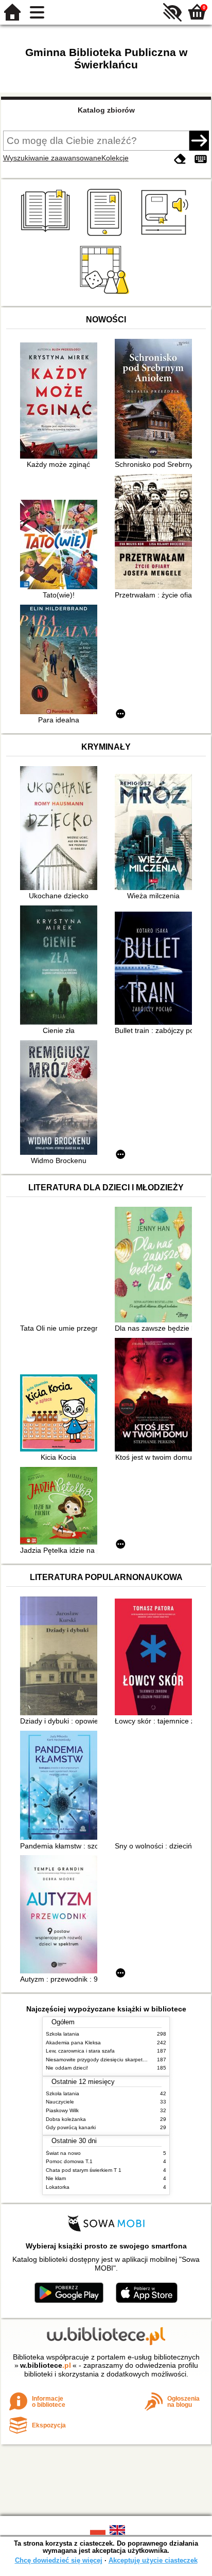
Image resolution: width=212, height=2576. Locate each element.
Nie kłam (56, 2178)
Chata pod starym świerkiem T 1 (84, 2170)
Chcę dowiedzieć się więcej (59, 2560)
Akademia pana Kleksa (73, 2043)
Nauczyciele (60, 2102)
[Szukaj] (199, 140)
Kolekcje (115, 158)
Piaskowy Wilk (62, 2110)
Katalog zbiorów (106, 110)
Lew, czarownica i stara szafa (80, 2051)
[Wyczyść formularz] (180, 159)
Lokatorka (58, 2187)
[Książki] (47, 236)
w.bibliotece (46, 2365)
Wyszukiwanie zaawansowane (52, 158)
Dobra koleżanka (66, 2119)
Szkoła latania (63, 2034)
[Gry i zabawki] (106, 294)
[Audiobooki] (165, 236)
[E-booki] (106, 236)
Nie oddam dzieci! (67, 2068)
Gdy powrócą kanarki (71, 2127)
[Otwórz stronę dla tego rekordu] (61, 402)
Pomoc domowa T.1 (69, 2161)
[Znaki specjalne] (201, 159)
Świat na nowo (63, 2153)
